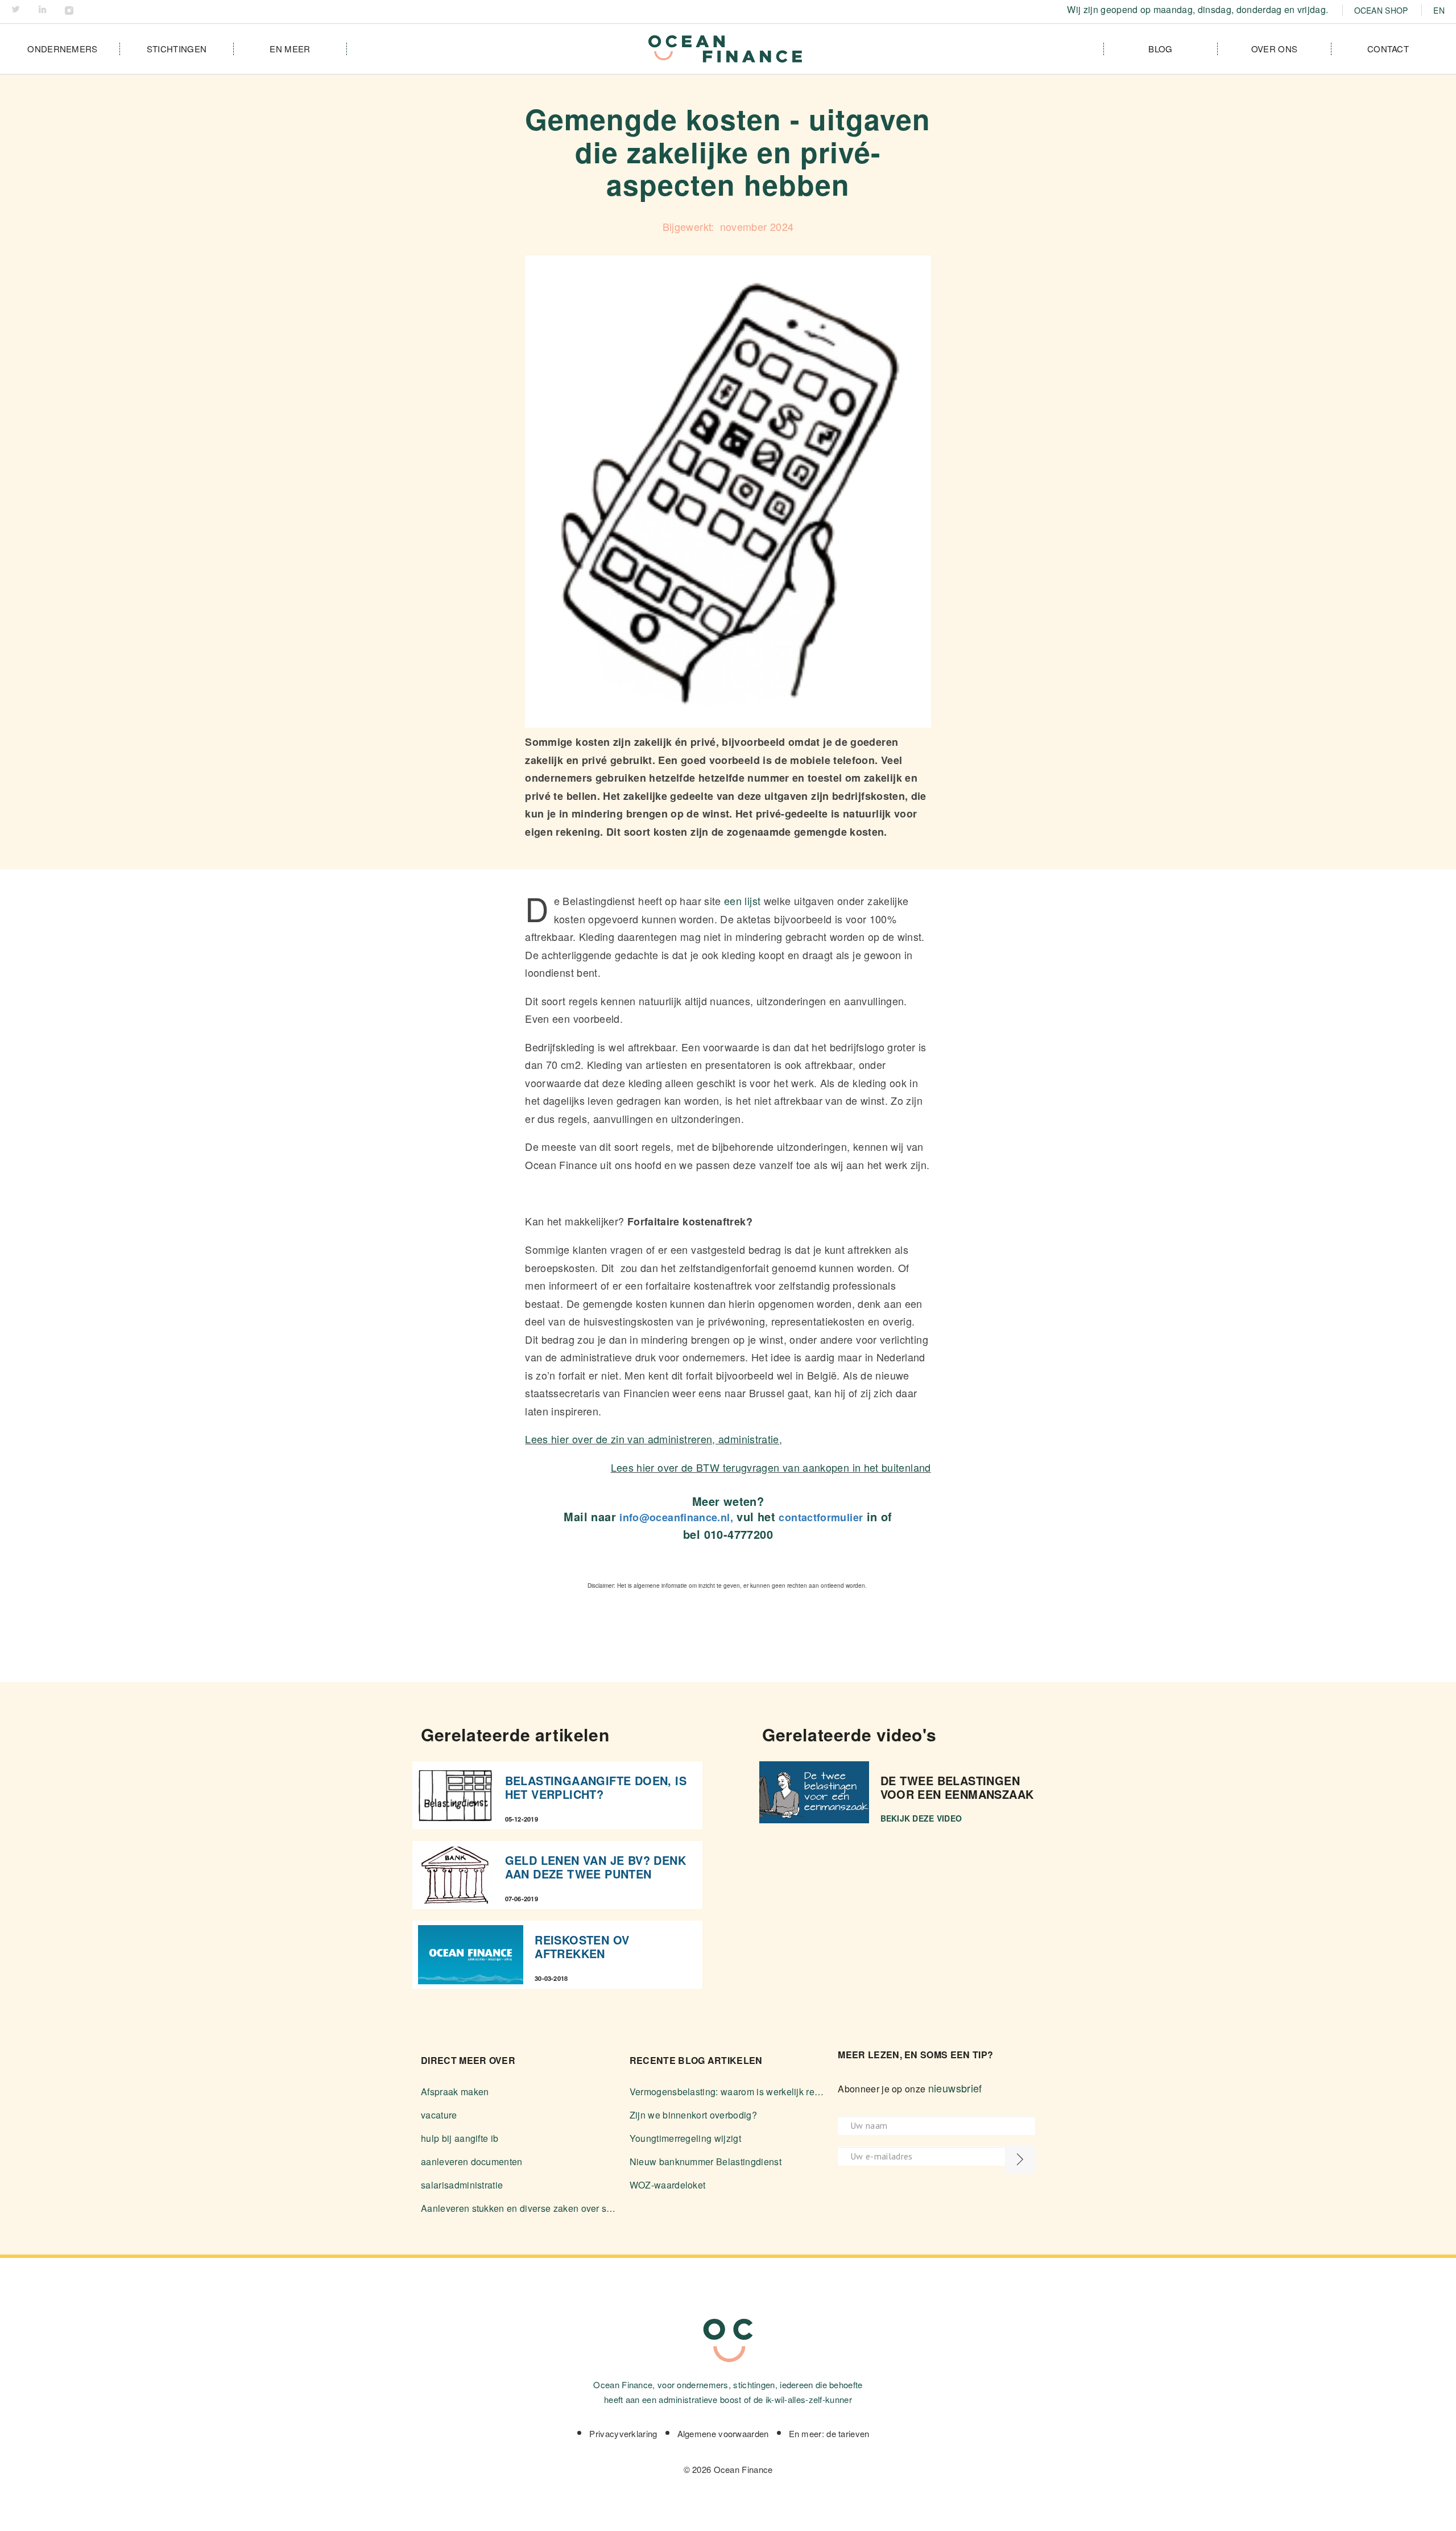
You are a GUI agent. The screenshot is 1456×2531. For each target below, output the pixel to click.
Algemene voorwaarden (723, 2433)
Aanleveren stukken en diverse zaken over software (520, 2208)
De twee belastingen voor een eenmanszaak (957, 1787)
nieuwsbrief (955, 2088)
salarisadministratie (462, 2185)
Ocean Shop (1381, 10)
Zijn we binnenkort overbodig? (693, 2115)
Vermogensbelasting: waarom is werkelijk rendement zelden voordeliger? (728, 2092)
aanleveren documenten (472, 2162)
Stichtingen (177, 49)
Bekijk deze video (921, 1818)
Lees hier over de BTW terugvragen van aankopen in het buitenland (771, 1467)
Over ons (1274, 49)
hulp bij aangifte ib (460, 2138)
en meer (290, 49)
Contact (1388, 49)
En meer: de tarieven (829, 2433)
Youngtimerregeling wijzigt (685, 2138)
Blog (1160, 49)
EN (1439, 10)
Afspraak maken (455, 2092)
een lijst (742, 901)
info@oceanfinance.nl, (676, 1517)
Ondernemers (62, 49)
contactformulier (821, 1517)
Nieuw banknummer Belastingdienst (706, 2162)
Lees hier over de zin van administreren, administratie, (653, 1439)
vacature (439, 2115)
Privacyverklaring (623, 2433)
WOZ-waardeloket (668, 2185)
